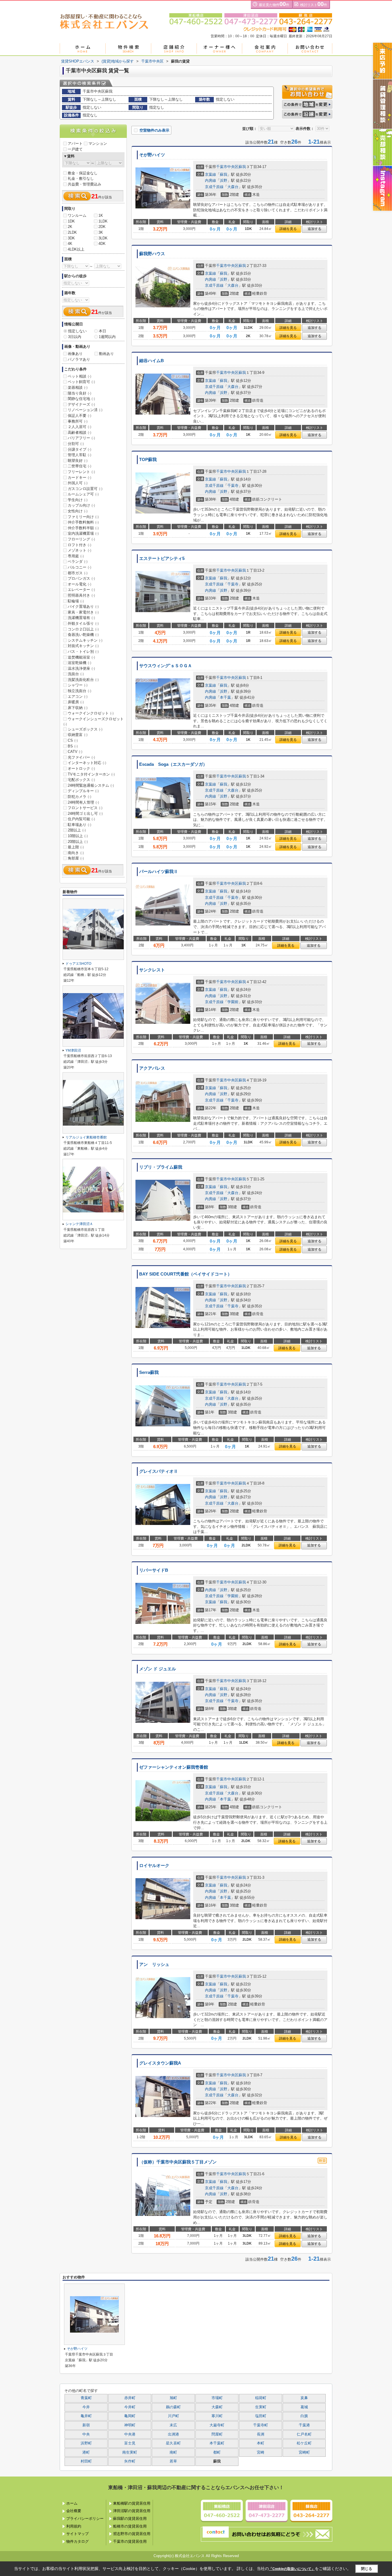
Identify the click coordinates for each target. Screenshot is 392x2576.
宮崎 (261, 2452)
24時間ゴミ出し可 (85, 814)
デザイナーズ (81, 404)
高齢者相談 (79, 432)
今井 (86, 2407)
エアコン (78, 697)
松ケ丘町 (304, 2443)
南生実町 (130, 2452)
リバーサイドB (154, 1570)
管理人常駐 (79, 455)
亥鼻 (304, 2398)
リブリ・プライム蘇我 (161, 1167)
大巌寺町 (217, 2425)
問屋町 (217, 2434)
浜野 (224, 180)
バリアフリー (81, 438)
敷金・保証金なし (83, 173)
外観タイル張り (83, 623)
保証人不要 (79, 416)
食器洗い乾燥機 (83, 635)
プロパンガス (81, 578)
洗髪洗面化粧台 (83, 680)
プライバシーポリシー (85, 2519)
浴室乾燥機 (79, 663)
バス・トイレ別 (83, 652)
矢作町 (130, 2461)
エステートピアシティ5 (162, 558)
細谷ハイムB (152, 361)
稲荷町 (261, 2398)
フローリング (81, 539)
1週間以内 (107, 337)
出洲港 (173, 2434)
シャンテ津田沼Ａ (79, 1224)
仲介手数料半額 (83, 528)
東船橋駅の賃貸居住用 (132, 2503)
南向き (76, 853)
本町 (261, 2443)
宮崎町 (304, 2452)
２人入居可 (79, 427)
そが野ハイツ (152, 155)
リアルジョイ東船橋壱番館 (86, 1137)
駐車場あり (79, 825)
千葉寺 (233, 486)
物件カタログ (77, 2541)
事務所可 (78, 421)
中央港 (130, 2434)
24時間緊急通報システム (91, 785)
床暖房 (76, 702)
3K (101, 232)
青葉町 (86, 2398)
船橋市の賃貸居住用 (130, 2526)
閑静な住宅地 (81, 399)
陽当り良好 (79, 393)
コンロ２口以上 (83, 629)
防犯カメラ (79, 797)
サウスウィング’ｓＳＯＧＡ (166, 666)
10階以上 (78, 836)
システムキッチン (85, 640)
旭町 (173, 2398)
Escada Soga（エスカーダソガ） (173, 764)
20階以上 (78, 842)
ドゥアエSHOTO (78, 964)
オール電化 (79, 584)
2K (70, 227)
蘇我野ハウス (152, 254)
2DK (102, 227)
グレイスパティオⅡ (159, 1471)
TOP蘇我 (148, 460)
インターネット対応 (87, 763)
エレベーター (81, 590)
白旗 (304, 2416)
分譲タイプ (79, 449)
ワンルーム (77, 215)
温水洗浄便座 (81, 668)
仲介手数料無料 (83, 522)
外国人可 (78, 483)
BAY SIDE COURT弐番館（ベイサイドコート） (186, 1274)
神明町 (130, 2425)
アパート (75, 143)
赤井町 (130, 2398)
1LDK (103, 221)
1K (101, 215)
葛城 (304, 2407)
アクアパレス (152, 1068)
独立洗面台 (79, 691)
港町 (86, 2452)
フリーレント (81, 472)
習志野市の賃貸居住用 (132, 2534)
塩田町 (261, 2416)
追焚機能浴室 (81, 657)
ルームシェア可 (83, 494)
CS (73, 740)
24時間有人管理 (83, 802)
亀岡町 (130, 2416)
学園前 (233, 1002)
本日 (102, 331)
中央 (86, 2434)
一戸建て (75, 149)
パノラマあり (79, 359)
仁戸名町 (304, 2434)
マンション (98, 143)
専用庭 (76, 556)
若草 (173, 2461)
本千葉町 (217, 2443)
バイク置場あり (83, 607)
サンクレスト (152, 970)
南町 (173, 2452)
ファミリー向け (83, 517)
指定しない (77, 331)
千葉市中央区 (227, 167)
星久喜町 (173, 2443)
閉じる (367, 2568)
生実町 (261, 2407)
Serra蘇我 (149, 1372)
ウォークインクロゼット (91, 713)
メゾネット (79, 550)
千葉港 (304, 2425)
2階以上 (77, 830)
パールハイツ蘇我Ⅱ (159, 872)
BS (73, 746)
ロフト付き (79, 545)
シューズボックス (85, 729)
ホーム (72, 2503)
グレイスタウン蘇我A (160, 2063)
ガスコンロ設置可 (85, 489)
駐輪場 (76, 601)
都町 (217, 2452)
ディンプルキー (83, 791)
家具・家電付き (83, 612)
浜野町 (86, 2443)
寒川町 (217, 2416)
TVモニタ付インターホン (91, 774)
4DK (102, 244)
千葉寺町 (261, 2425)
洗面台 (76, 674)
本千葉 (225, 697)
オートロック (81, 768)
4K (70, 244)
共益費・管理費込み (85, 184)
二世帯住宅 (79, 466)
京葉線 (210, 174)
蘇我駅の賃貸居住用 (130, 2519)
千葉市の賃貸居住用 (130, 2541)
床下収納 (78, 708)
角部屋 (76, 858)
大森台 (233, 187)
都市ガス (78, 573)
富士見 (130, 2443)
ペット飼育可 (81, 382)
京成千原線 (214, 187)
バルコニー (79, 567)
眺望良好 (78, 461)
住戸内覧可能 (81, 819)
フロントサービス (85, 808)
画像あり (75, 354)
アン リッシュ (154, 1964)
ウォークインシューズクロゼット (94, 721)
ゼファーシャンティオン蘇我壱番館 (174, 1767)
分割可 (76, 444)
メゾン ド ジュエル (158, 1669)
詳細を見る (288, 229)
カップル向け (81, 505)
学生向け (78, 500)
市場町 (217, 2398)
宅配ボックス (81, 780)
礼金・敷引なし (81, 178)
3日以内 (75, 337)
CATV (75, 752)
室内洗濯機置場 (83, 533)
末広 (173, 2425)
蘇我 (242, 167)
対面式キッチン (83, 646)
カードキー (79, 477)
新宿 (86, 2425)
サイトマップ (77, 2534)
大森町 (217, 2407)
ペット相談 (79, 376)
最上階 (76, 847)
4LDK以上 (76, 249)
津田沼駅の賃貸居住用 (132, 2511)
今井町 (130, 2407)
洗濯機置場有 (81, 618)
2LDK (72, 232)
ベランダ (78, 562)
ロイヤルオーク (154, 1866)
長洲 (261, 2434)
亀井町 (86, 2416)
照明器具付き (81, 595)
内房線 (210, 180)
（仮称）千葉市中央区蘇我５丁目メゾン (178, 2162)
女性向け (78, 511)
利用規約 (74, 2526)
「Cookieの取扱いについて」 (292, 2569)
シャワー (78, 685)
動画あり (106, 354)
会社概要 (74, 2511)
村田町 (86, 2461)
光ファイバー (81, 757)
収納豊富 (78, 735)
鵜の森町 (173, 2407)
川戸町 (173, 2416)
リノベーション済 (85, 410)
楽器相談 (78, 387)
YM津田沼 (73, 1050)
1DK (71, 221)
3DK (71, 238)
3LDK (103, 238)
